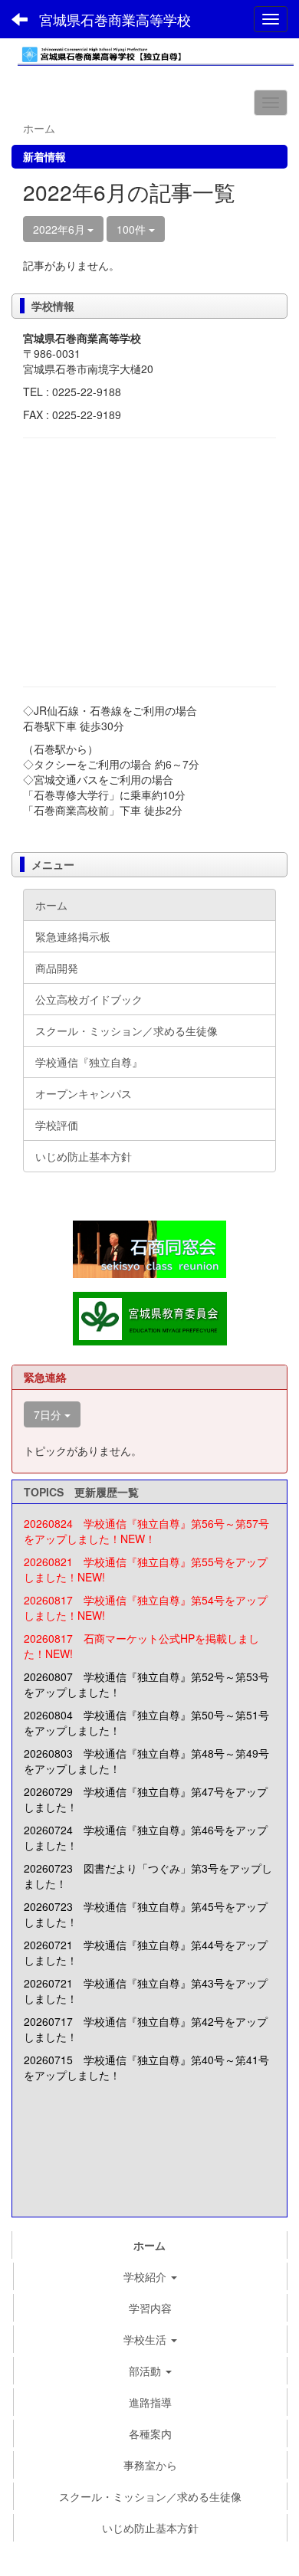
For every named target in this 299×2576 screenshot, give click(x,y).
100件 (133, 229)
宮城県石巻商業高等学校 (115, 19)
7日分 (49, 1414)
